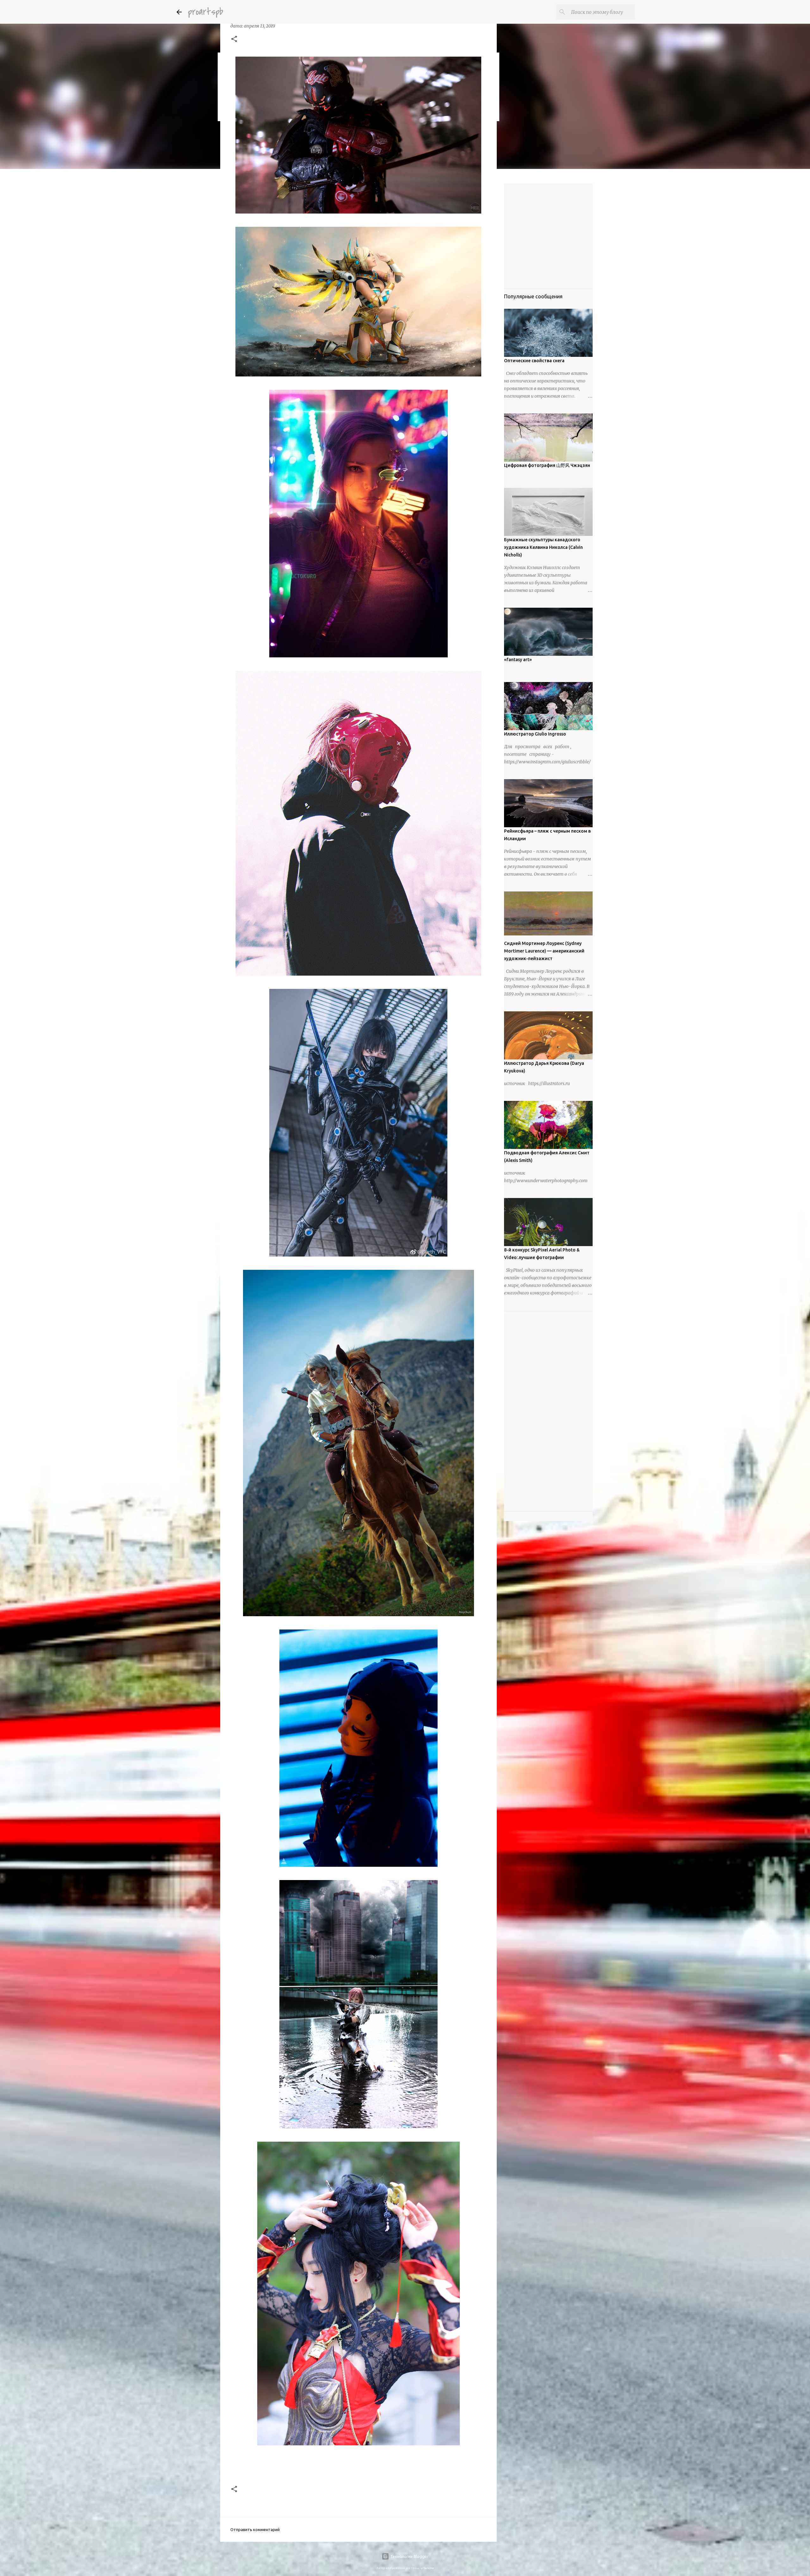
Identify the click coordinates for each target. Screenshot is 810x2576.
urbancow (427, 2568)
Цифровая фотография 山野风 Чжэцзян (547, 465)
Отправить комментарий (255, 2529)
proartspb (206, 12)
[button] (234, 40)
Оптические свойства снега (534, 361)
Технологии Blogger (409, 2556)
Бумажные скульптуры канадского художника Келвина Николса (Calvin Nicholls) (543, 547)
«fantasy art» (518, 660)
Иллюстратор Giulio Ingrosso (535, 734)
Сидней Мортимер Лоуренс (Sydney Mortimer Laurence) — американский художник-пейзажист (544, 951)
